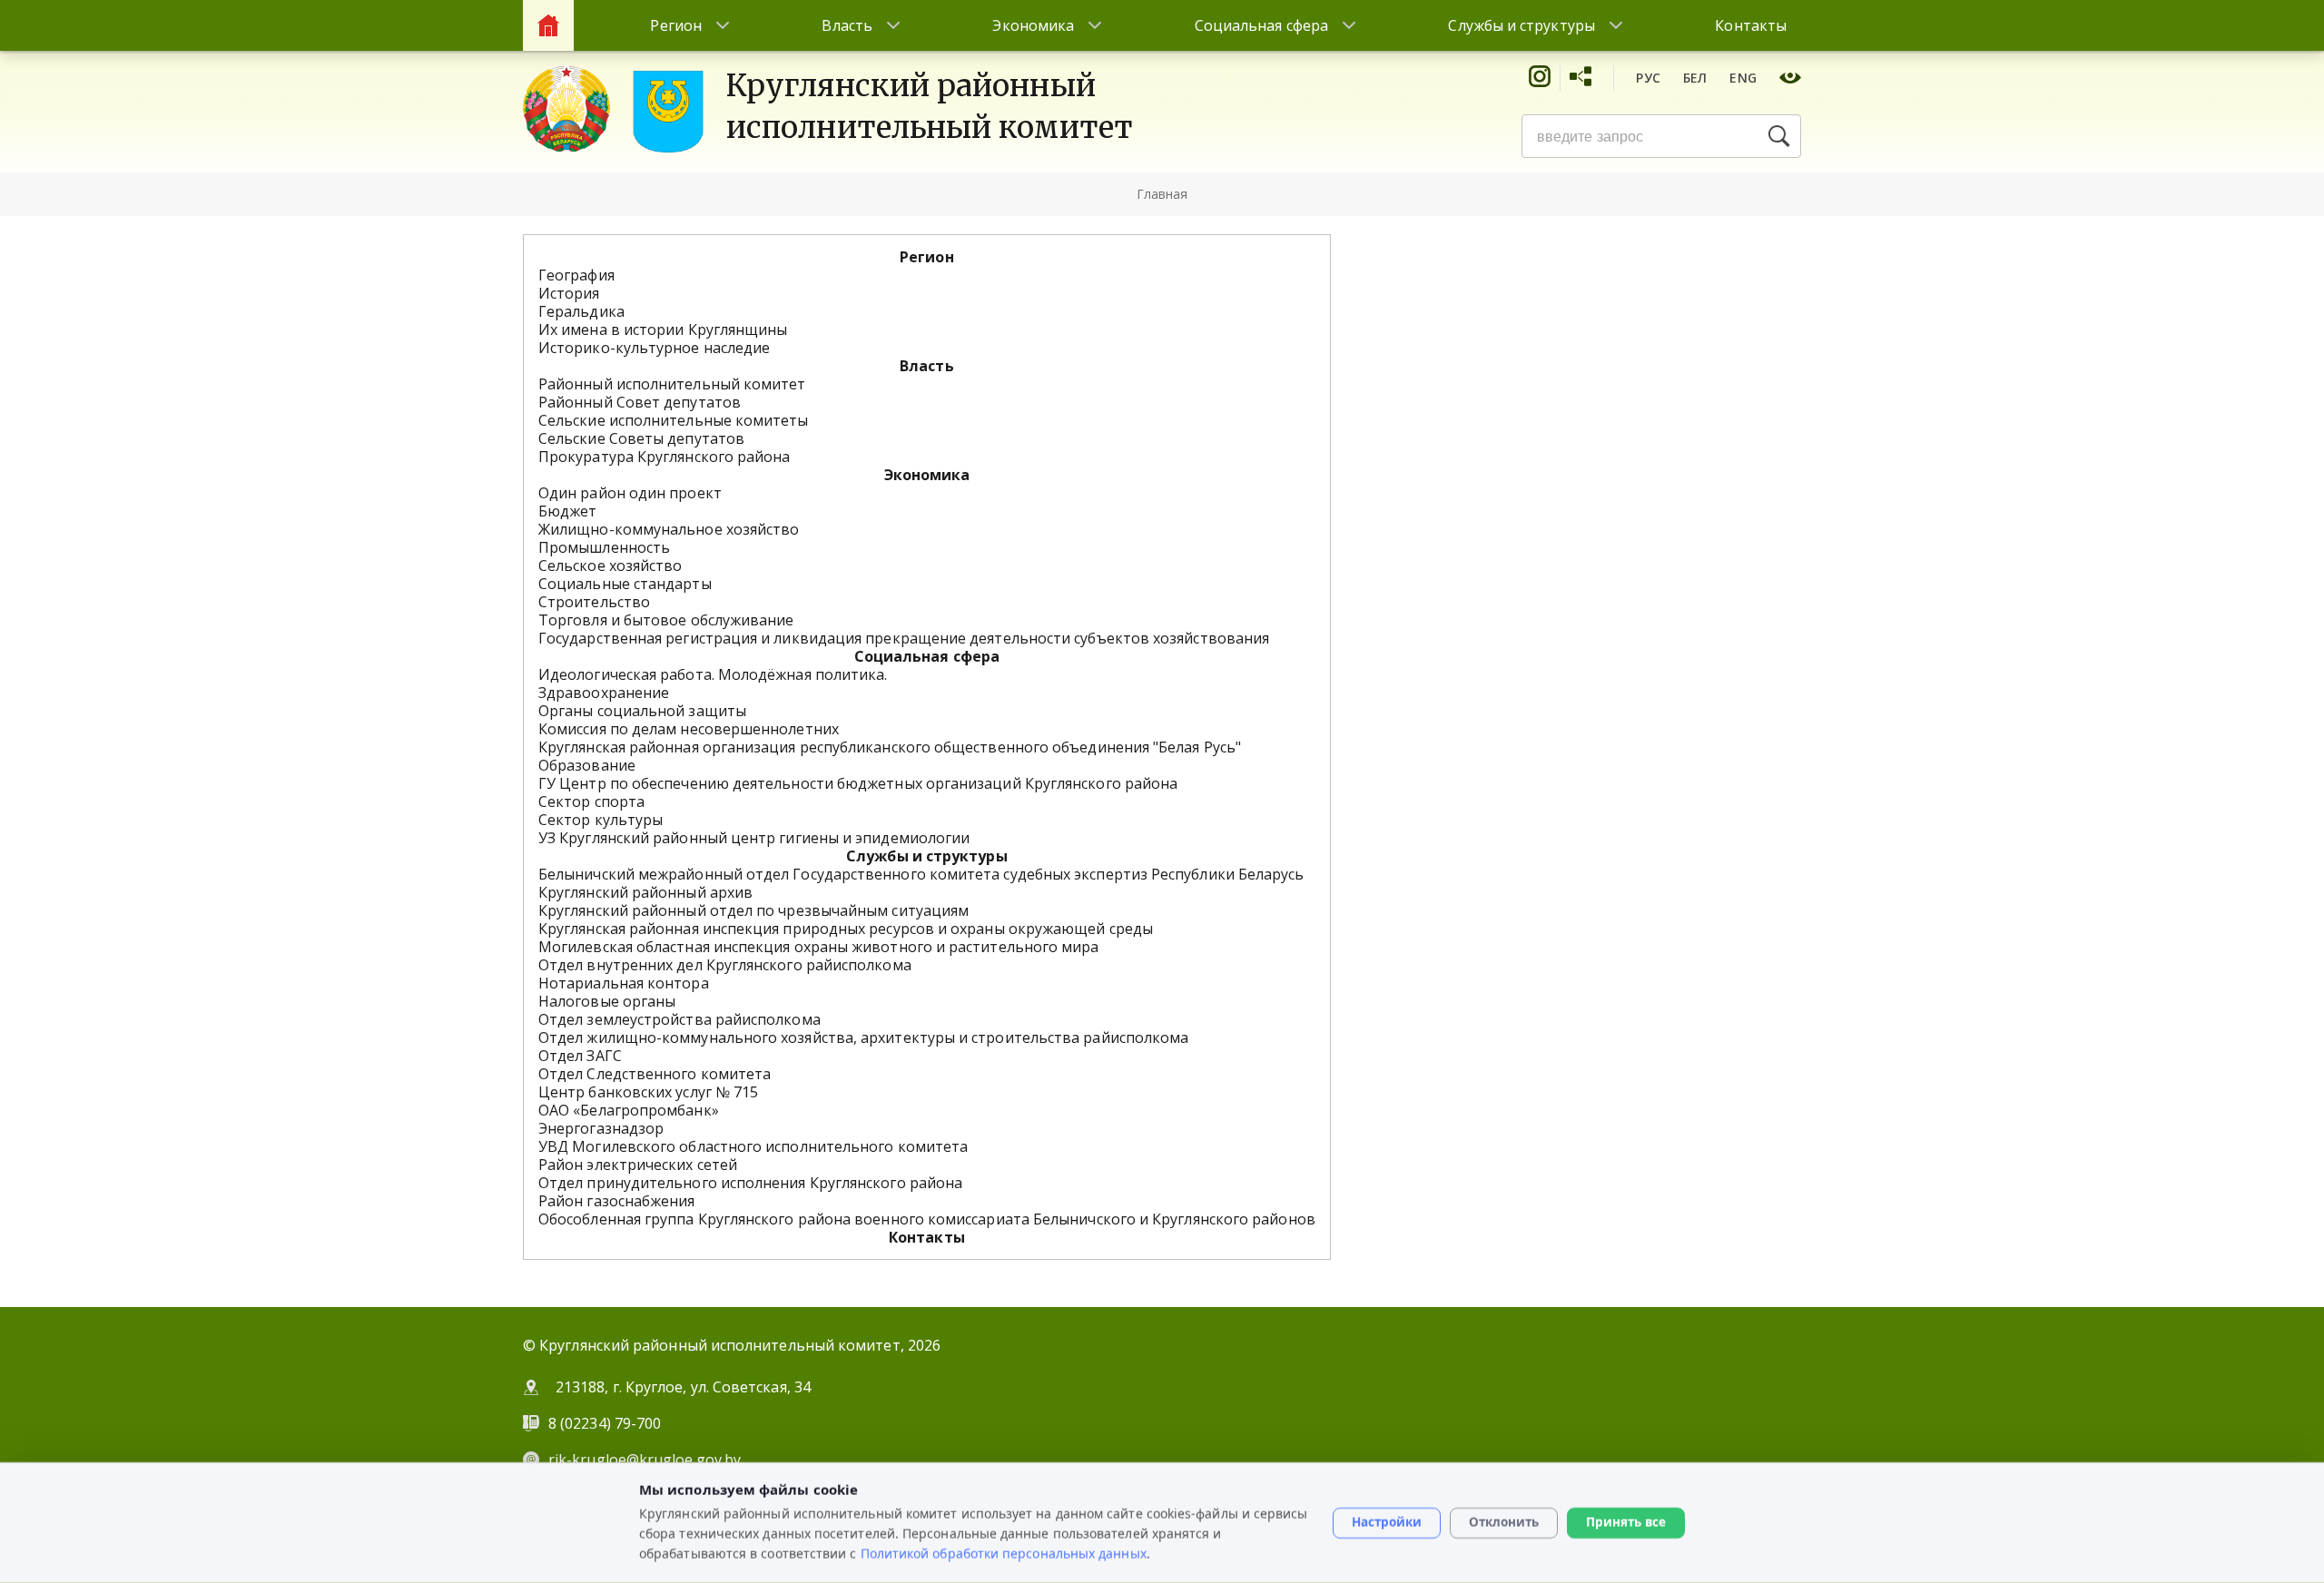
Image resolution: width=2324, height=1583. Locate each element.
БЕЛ (1695, 78)
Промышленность (604, 547)
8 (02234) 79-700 (606, 1423)
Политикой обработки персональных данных (1004, 1553)
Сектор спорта (591, 801)
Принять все (1626, 1522)
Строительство (594, 602)
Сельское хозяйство (610, 565)
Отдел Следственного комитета (655, 1074)
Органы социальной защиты (642, 711)
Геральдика (581, 311)
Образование (587, 765)
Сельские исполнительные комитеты (674, 420)
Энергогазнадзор (601, 1128)
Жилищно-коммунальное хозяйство (669, 529)
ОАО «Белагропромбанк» (629, 1110)
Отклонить (1504, 1522)
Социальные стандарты (625, 584)
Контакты (1751, 25)
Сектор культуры (601, 820)
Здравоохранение (604, 693)
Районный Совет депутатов (640, 402)
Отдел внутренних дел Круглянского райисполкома (725, 965)
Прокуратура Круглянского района (664, 457)
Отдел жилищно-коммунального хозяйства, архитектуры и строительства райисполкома (863, 1037)
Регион (675, 25)
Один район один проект (630, 493)
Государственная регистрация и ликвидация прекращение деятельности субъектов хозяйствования (904, 638)
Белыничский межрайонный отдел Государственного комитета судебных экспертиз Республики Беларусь (921, 874)
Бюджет (567, 511)
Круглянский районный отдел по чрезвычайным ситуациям (753, 910)
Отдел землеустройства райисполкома (679, 1019)
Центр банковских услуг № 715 (648, 1092)
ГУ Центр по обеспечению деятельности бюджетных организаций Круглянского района (858, 783)
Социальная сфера (1261, 25)
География (576, 275)
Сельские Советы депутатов (641, 438)
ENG (1743, 78)
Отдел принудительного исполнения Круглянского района (750, 1183)
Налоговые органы (607, 1001)
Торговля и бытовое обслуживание (666, 620)
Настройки (1387, 1522)
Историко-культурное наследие (654, 348)
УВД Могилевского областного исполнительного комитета (753, 1146)
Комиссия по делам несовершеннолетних (689, 729)
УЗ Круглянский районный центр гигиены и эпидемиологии (754, 838)
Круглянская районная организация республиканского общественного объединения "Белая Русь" (890, 747)
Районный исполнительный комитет (672, 384)
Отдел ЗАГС (580, 1056)
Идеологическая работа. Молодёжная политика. (713, 674)
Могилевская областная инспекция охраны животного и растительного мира (819, 947)
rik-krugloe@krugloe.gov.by (645, 1460)
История (569, 293)
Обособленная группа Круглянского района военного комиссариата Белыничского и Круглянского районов (927, 1219)
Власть (847, 25)
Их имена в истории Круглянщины (663, 329)
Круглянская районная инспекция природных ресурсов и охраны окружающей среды (846, 929)
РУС (1648, 78)
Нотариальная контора (624, 983)
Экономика (1033, 25)
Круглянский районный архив (645, 892)
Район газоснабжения (617, 1201)
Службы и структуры (1521, 25)
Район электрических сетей (638, 1165)
